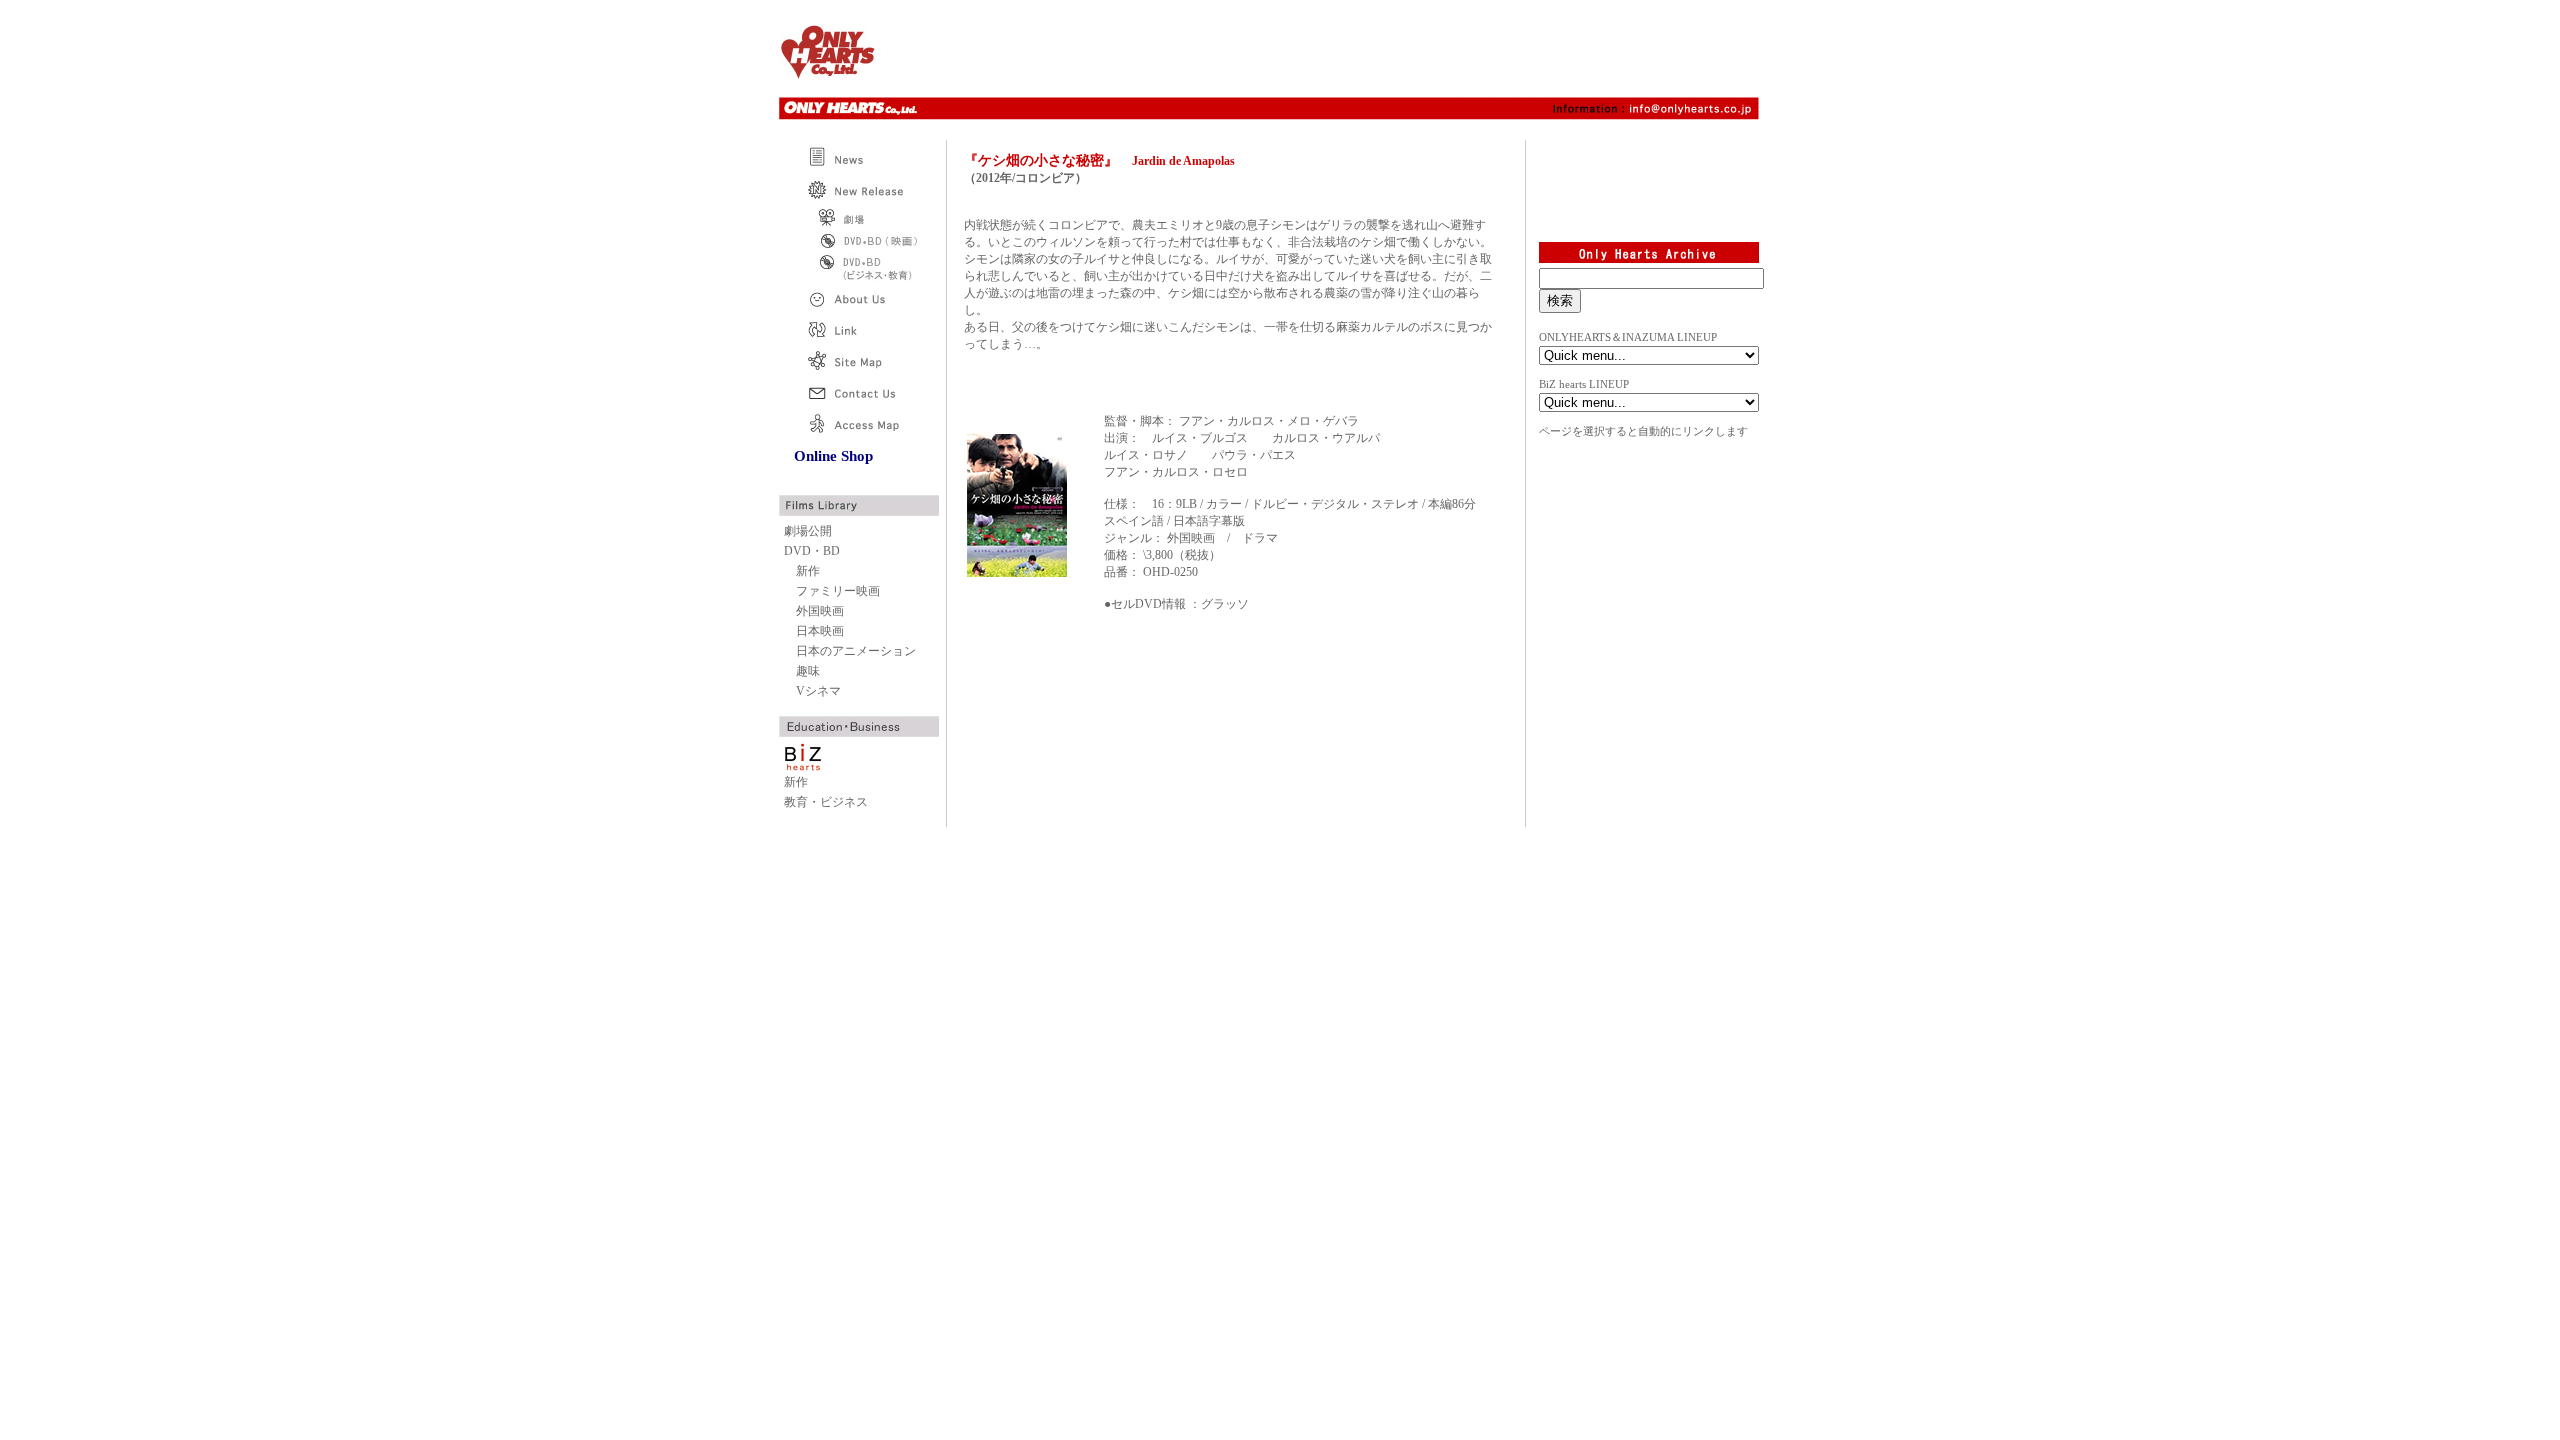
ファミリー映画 (838, 591)
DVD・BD (812, 551)
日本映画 (820, 631)
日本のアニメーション (856, 651)
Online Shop (833, 456)
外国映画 (820, 611)
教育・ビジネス (826, 802)
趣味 (808, 671)
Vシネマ (818, 691)
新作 (808, 571)
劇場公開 (808, 531)
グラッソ (1225, 604)
